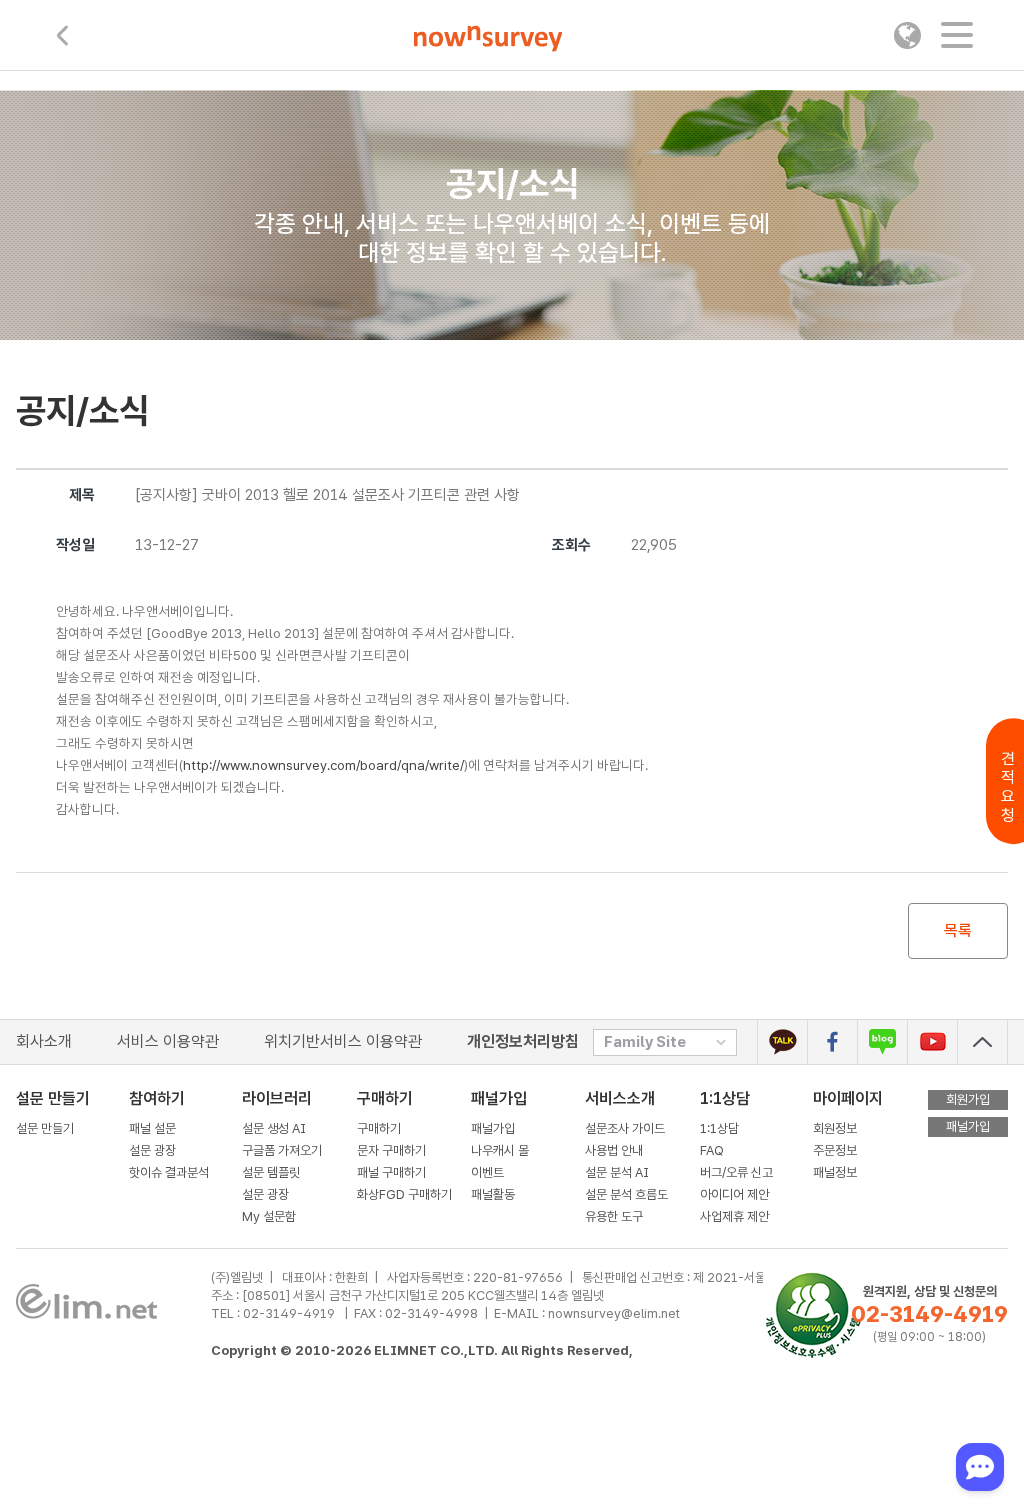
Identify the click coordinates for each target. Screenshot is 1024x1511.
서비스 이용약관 (168, 1041)
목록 (958, 930)
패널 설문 (152, 1128)
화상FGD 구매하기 (404, 1194)
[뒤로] (62, 35)
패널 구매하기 (391, 1172)
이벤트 (487, 1172)
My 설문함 (269, 1216)
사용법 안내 (614, 1150)
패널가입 (493, 1128)
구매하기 (379, 1128)
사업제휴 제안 (734, 1216)
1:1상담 (725, 1098)
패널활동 (493, 1194)
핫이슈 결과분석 (169, 1172)
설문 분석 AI (620, 1172)
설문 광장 (152, 1150)
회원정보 (835, 1128)
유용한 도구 (615, 1216)
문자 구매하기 (391, 1150)
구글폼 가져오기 (282, 1150)
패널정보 (835, 1172)
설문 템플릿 (271, 1172)
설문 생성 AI (278, 1128)
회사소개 (44, 1041)
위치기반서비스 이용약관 (343, 1041)
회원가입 (968, 1099)
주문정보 (835, 1150)
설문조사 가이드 (625, 1128)
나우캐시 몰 (500, 1150)
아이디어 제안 (734, 1194)
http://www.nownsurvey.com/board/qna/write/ (323, 765)
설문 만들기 (45, 1128)
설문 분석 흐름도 (626, 1194)
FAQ (712, 1150)
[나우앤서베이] (488, 39)
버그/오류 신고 (736, 1172)
